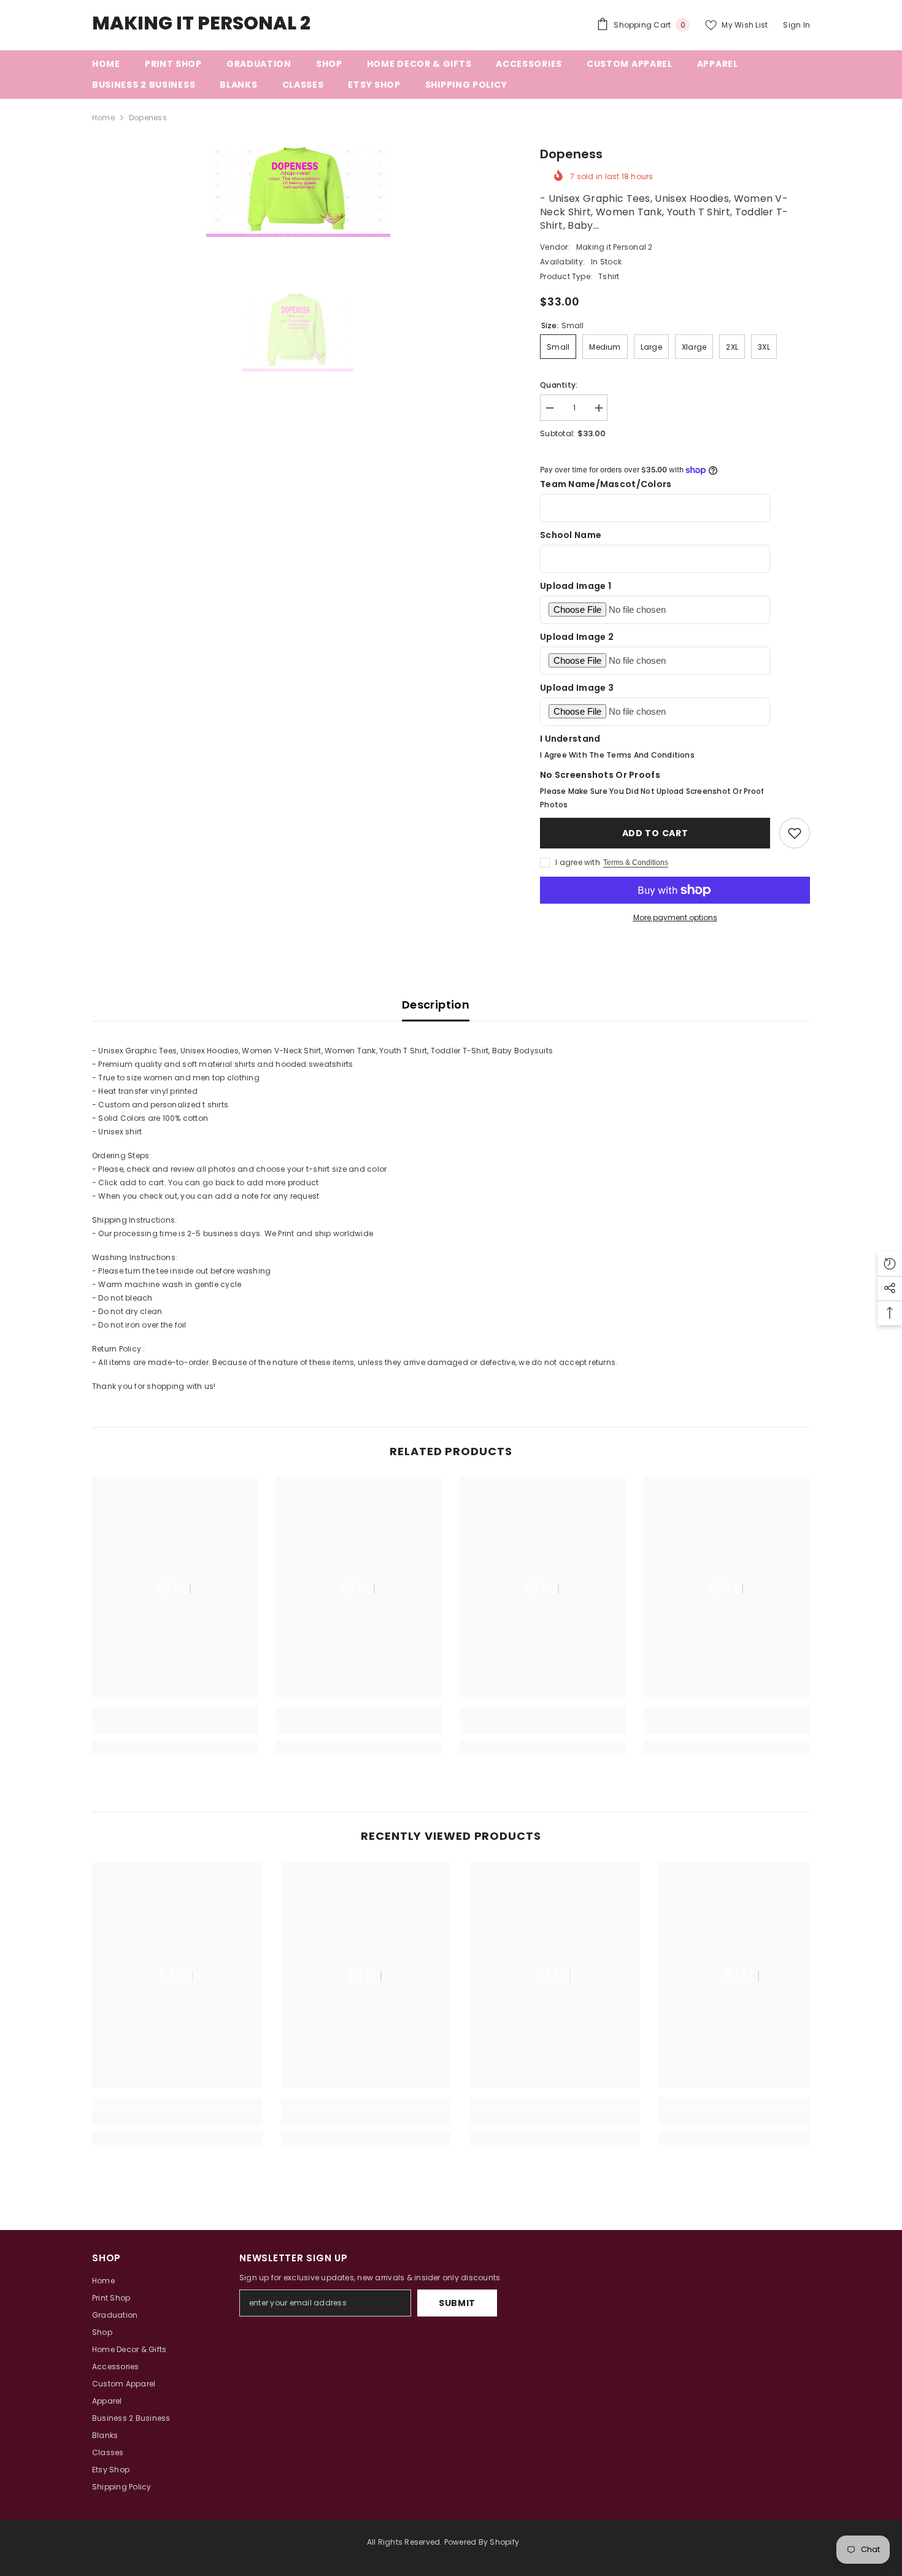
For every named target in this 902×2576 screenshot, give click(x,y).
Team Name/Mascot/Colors (606, 484)
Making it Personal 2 (615, 247)
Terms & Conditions (636, 863)
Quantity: (559, 385)
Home (103, 117)
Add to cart (657, 833)
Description (436, 1005)
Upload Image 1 (576, 586)
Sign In (796, 25)
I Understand (570, 739)
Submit (457, 2303)
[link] (175, 1728)
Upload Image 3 (577, 688)
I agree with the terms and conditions (617, 755)
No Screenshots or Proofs (600, 775)
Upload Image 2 (577, 637)
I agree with (578, 862)
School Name (571, 535)
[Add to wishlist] (795, 833)
